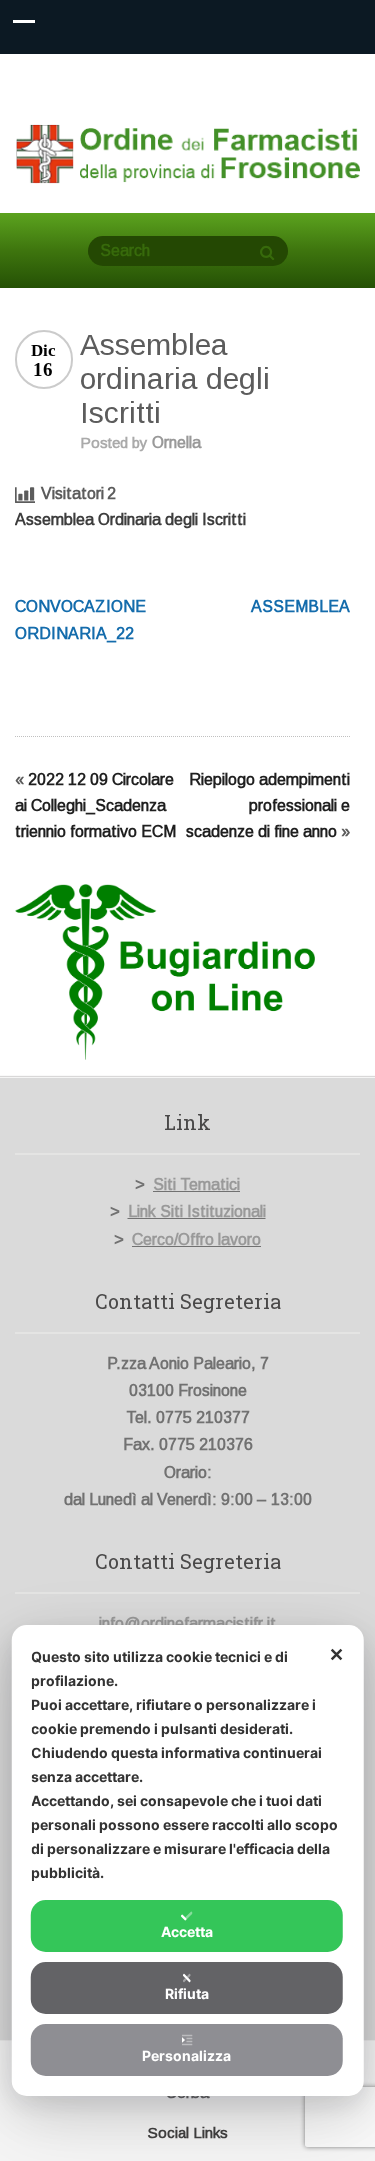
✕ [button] (336, 1654)
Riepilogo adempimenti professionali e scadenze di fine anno (268, 805)
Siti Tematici (196, 1184)
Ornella (176, 442)
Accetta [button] (187, 1931)
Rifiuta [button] (187, 1993)
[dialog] (187, 1860)
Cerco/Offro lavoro (196, 1239)
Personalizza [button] (186, 2055)
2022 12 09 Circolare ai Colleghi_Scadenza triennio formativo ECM (95, 805)
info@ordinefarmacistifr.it (187, 1623)
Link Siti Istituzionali (197, 1211)
